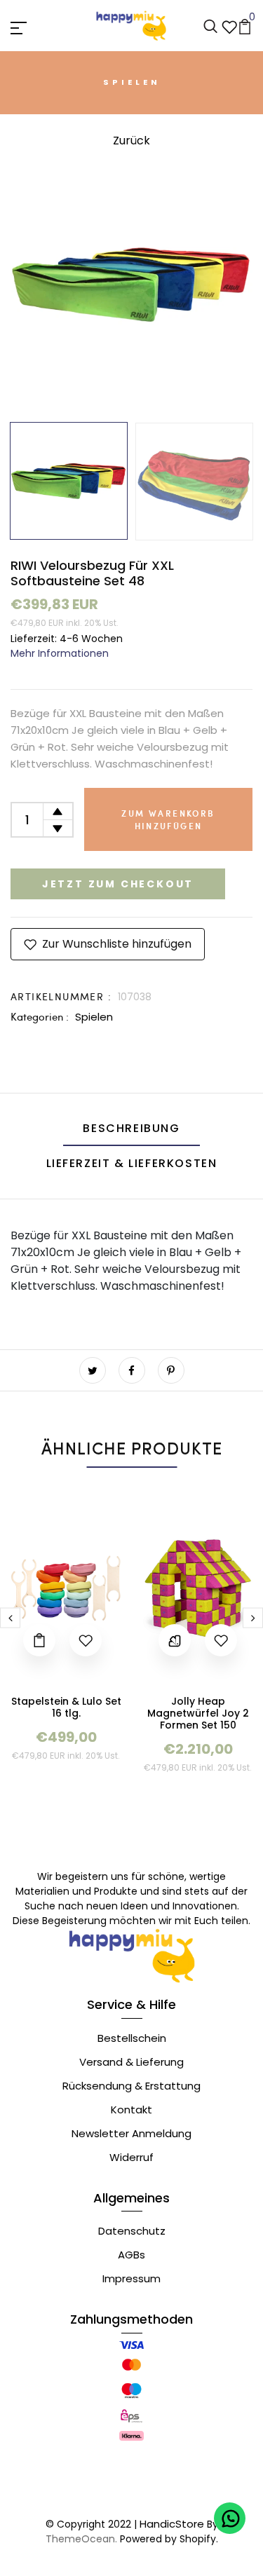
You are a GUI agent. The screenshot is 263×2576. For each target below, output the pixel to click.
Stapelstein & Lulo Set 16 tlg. (66, 1707)
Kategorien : (40, 1016)
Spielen (94, 1017)
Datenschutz (132, 2231)
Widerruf (131, 2157)
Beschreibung (131, 1128)
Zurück (131, 141)
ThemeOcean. (81, 2539)
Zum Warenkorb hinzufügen (168, 819)
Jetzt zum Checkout (118, 884)
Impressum (131, 2278)
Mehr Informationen (60, 653)
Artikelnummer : (61, 996)
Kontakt (131, 2110)
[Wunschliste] (229, 26)
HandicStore (172, 2524)
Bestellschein (132, 2038)
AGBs (131, 2255)
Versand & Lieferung (131, 2062)
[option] (131, 284)
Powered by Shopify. (168, 2539)
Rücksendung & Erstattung (131, 2086)
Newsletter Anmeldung (131, 2133)
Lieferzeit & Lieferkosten (132, 1163)
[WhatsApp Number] (230, 2518)
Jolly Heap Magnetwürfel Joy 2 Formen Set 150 (198, 1713)
